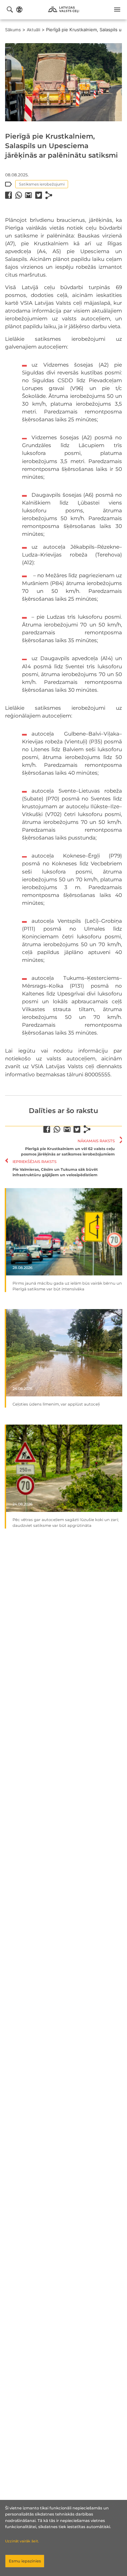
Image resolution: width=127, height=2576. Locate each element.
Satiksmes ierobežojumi (42, 184)
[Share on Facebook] (8, 195)
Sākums (13, 30)
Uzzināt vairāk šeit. (22, 2541)
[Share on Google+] (28, 195)
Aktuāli (34, 30)
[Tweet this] (39, 195)
